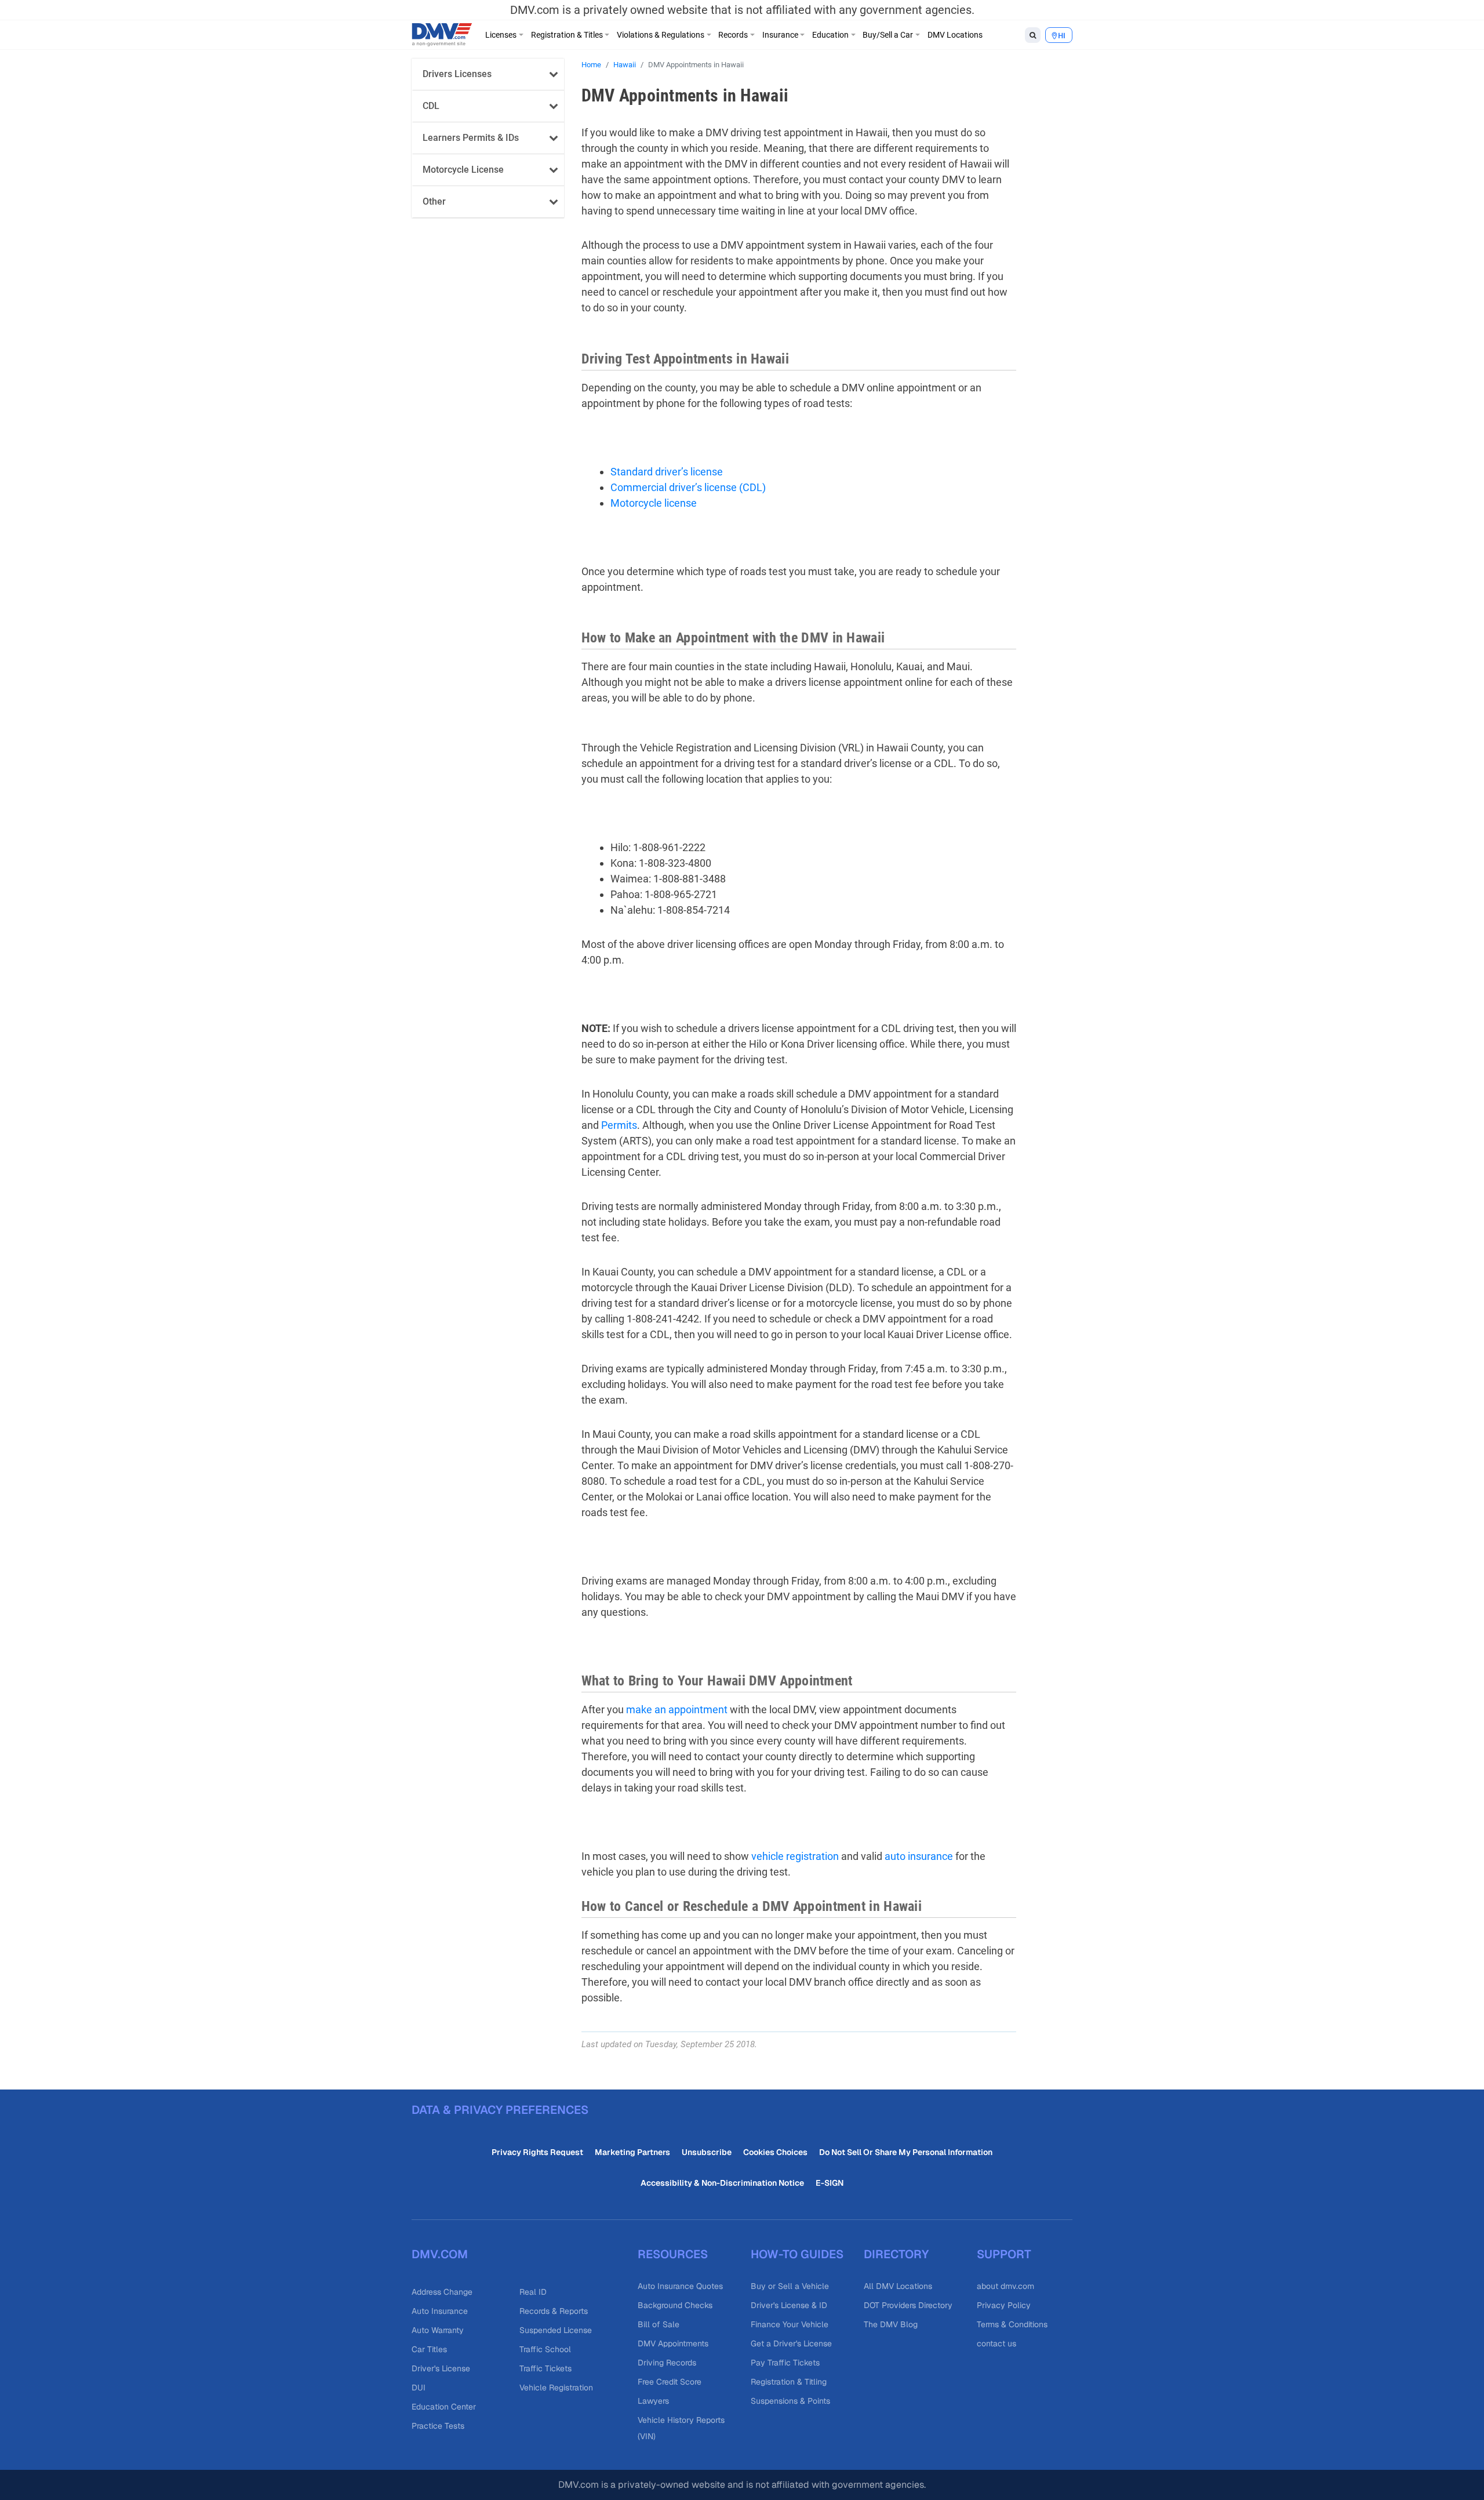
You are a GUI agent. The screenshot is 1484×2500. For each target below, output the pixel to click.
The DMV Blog (891, 2324)
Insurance (780, 35)
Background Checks (675, 2305)
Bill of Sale (659, 2324)
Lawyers (653, 2401)
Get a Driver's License (791, 2343)
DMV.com (440, 2254)
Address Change (442, 2292)
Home (591, 65)
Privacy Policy (1004, 2305)
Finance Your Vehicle (790, 2324)
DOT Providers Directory (908, 2305)
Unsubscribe (707, 2152)
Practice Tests (438, 2426)
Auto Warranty (438, 2330)
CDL (431, 106)
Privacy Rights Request (537, 2152)
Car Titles (429, 2349)
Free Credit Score (670, 2382)
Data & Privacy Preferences (500, 2110)
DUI (419, 2388)
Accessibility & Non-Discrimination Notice (722, 2183)
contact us (996, 2343)
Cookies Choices (775, 2152)
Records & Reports (554, 2311)
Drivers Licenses (457, 74)
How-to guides (797, 2254)
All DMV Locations (898, 2286)
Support (1004, 2254)
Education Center (444, 2407)
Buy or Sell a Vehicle (790, 2286)
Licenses (501, 35)
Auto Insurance (440, 2311)
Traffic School (545, 2349)
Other (434, 201)
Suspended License (556, 2330)
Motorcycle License (463, 170)
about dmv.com (1005, 2286)
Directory (896, 2254)
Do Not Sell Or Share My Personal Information (906, 2152)
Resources (673, 2254)
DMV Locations (955, 35)
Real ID (533, 2292)
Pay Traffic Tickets (785, 2363)
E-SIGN (830, 2183)
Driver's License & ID (789, 2305)
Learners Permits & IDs (471, 138)
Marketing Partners (632, 2152)
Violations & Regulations (661, 35)
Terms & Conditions (1012, 2324)
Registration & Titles (567, 35)
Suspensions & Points (790, 2401)
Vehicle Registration (556, 2388)
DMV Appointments (673, 2343)
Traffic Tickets (545, 2368)
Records (733, 35)
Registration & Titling (789, 2382)
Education (830, 35)
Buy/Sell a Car (888, 35)
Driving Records (667, 2363)
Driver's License (441, 2368)
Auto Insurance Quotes (680, 2286)
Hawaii (625, 65)
